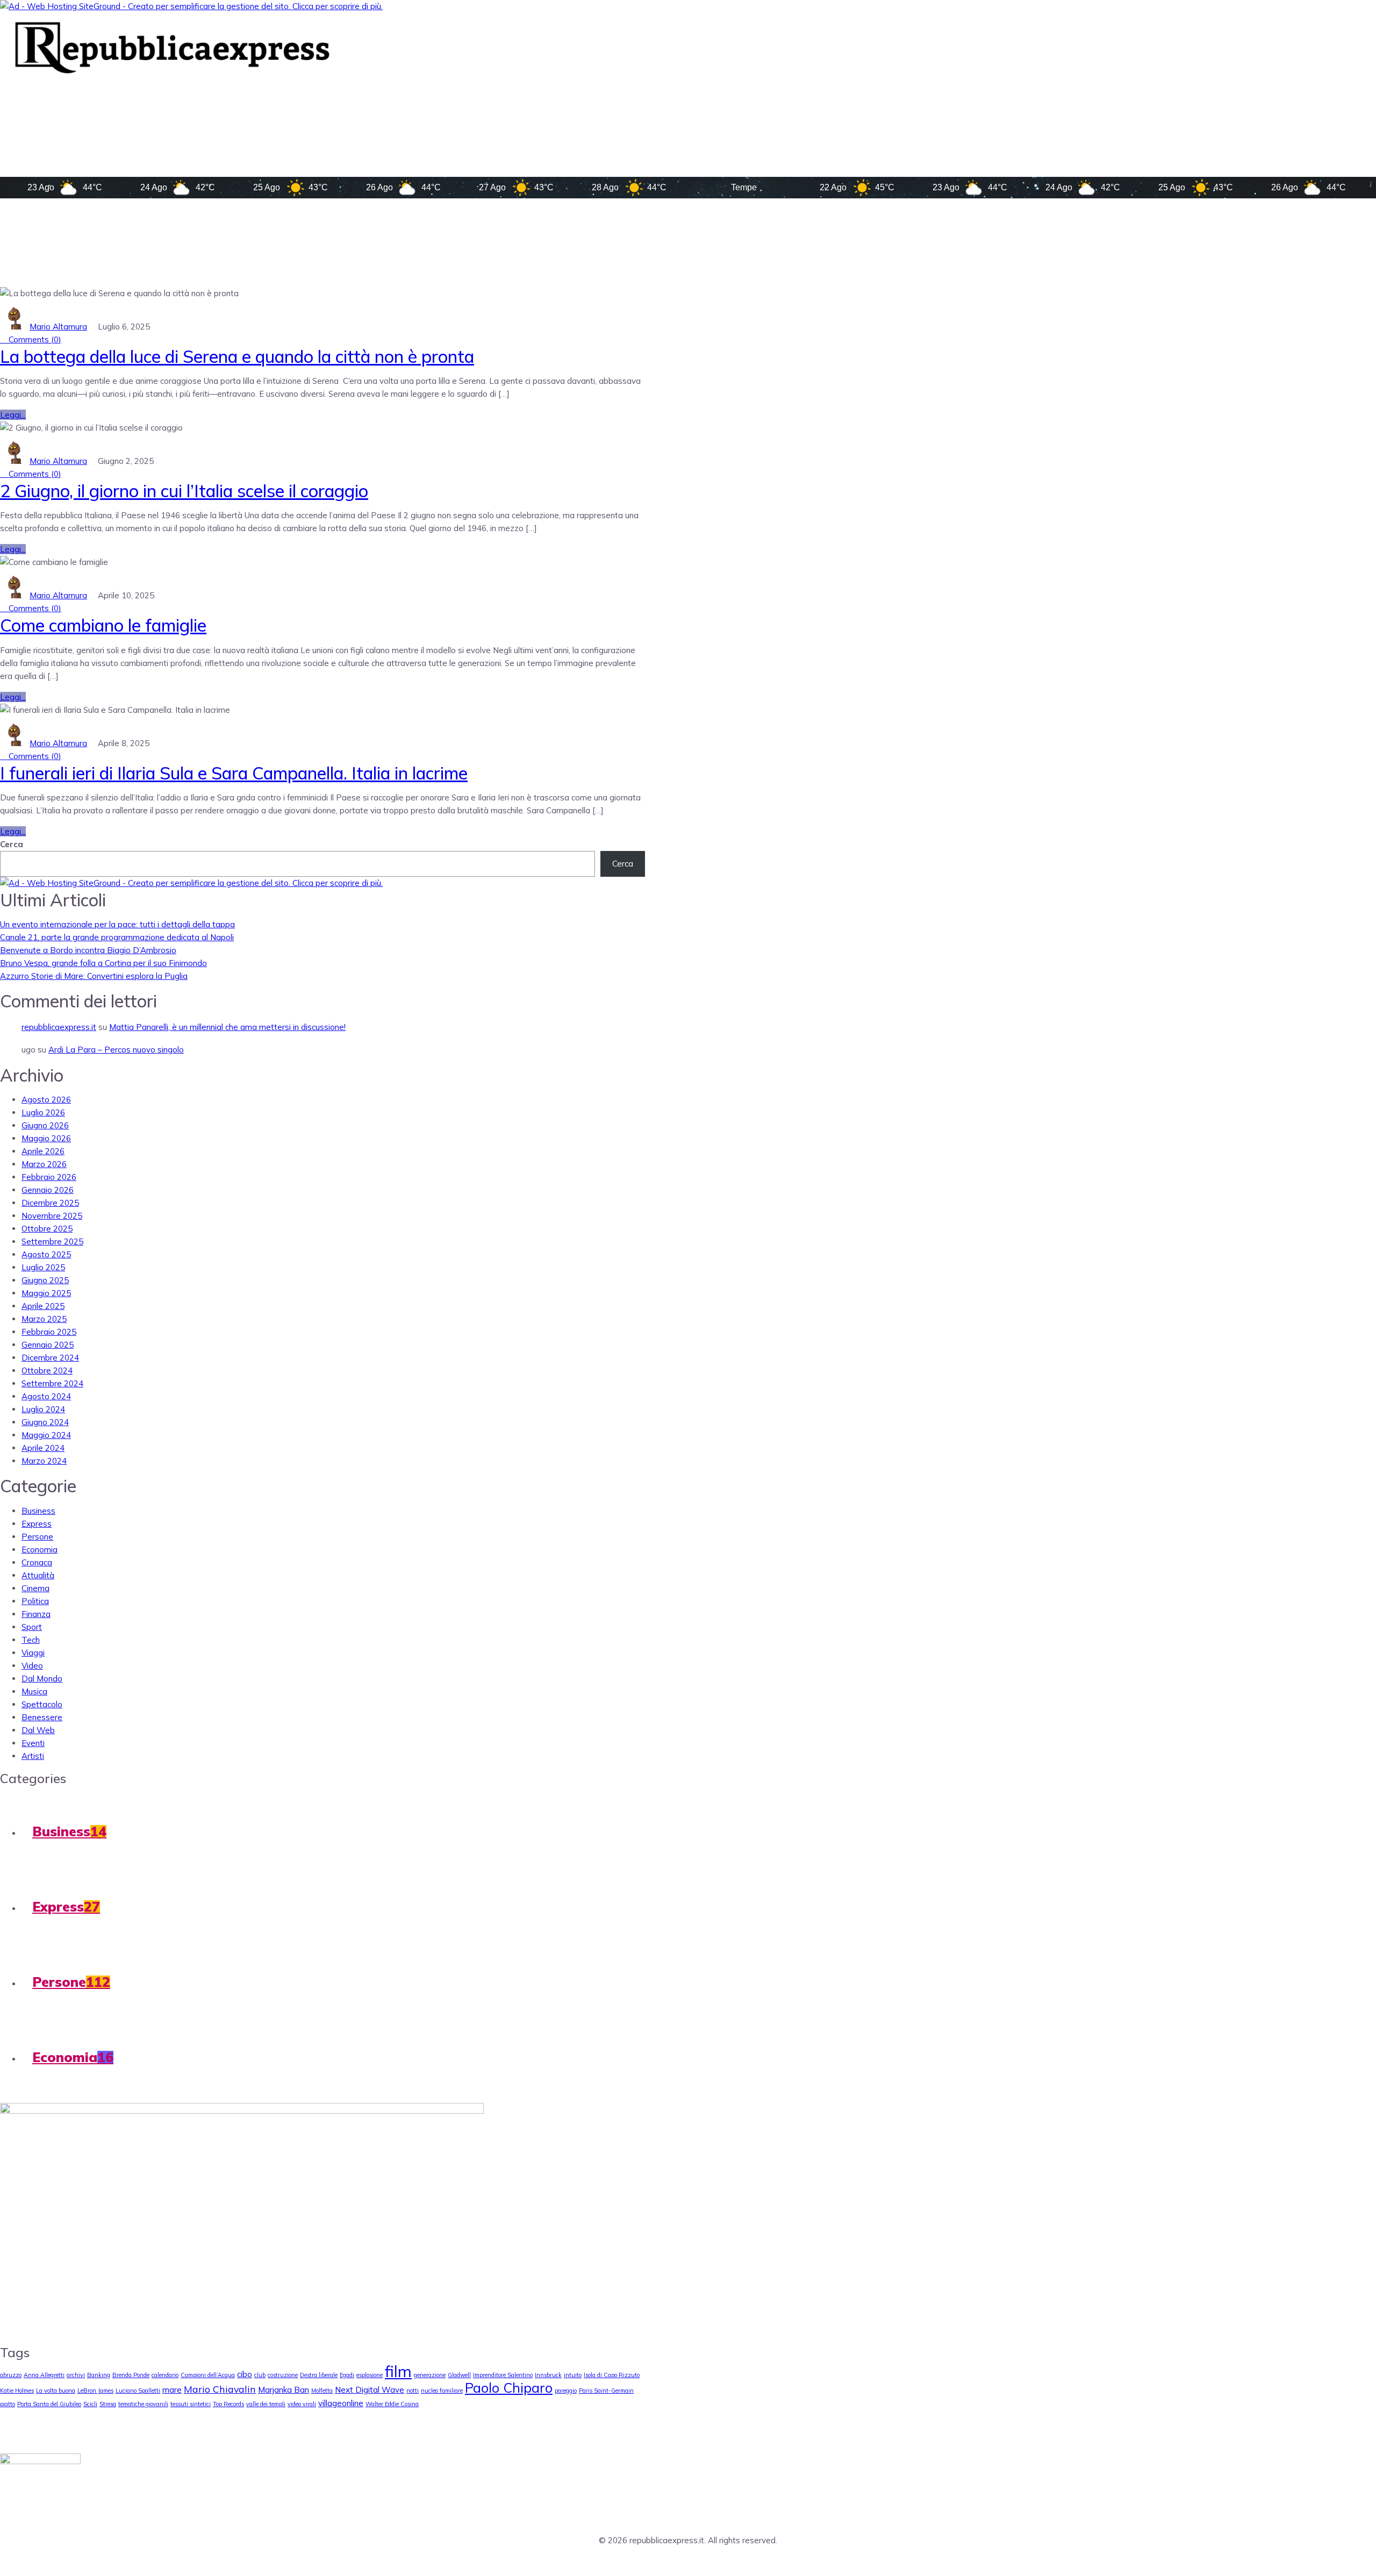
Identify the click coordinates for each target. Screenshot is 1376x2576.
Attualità (38, 1575)
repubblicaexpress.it (59, 1027)
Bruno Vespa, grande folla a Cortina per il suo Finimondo (103, 963)
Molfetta (322, 2391)
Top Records (228, 2404)
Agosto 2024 (46, 1396)
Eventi (33, 1743)
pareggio (566, 2391)
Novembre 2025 (52, 1216)
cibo (245, 2374)
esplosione (370, 2375)
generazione (430, 2375)
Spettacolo (42, 1704)
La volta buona (56, 2391)
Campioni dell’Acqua (208, 2375)
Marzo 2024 (44, 1461)
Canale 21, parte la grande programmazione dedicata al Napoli (117, 937)
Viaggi (33, 1653)
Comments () (34, 339)
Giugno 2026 (45, 1125)
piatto (8, 2404)
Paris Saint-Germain (606, 2391)
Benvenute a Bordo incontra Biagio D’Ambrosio (88, 950)
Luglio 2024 (43, 1409)
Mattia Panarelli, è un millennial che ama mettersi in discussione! (227, 1027)
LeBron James (95, 2391)
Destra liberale (319, 2375)
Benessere (42, 1717)
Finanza (36, 1614)
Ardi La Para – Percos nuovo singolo (116, 1050)
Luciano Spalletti (138, 2391)
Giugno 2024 (45, 1422)
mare (172, 2390)
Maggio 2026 (46, 1138)
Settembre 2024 (52, 1383)
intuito (573, 2375)
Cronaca (37, 1562)
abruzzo (11, 2375)
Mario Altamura (58, 327)
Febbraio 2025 (49, 1332)
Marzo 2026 (44, 1164)
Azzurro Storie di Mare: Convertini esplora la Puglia (94, 976)
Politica (35, 1601)
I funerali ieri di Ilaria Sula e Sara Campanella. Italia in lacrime (234, 773)
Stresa (108, 2404)
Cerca (12, 844)
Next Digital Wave (370, 2390)
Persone (37, 1537)
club (260, 2375)
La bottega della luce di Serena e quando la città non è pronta (237, 356)
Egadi (347, 2375)
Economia (40, 1550)
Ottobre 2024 (47, 1371)
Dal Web (38, 1730)
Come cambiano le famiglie (103, 625)
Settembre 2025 (52, 1242)
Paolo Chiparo (509, 2388)
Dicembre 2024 (50, 1358)
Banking (99, 2375)
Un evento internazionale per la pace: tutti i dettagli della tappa (117, 924)
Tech (31, 1640)
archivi (76, 2375)
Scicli (90, 2404)
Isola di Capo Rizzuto (612, 2375)
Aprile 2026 (43, 1151)
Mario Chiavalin (220, 2389)
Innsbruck (548, 2375)
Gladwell (459, 2375)
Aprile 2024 (43, 1448)
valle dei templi (266, 2404)
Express (37, 1524)
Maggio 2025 (46, 1293)
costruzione (283, 2375)
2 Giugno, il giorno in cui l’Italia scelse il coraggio (184, 491)
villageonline (341, 2403)
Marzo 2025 (44, 1319)
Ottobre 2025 (47, 1229)
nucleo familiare (442, 2391)
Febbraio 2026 (49, 1177)
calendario (165, 2375)
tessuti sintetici (191, 2404)
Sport (32, 1627)
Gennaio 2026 (48, 1190)
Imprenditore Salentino (503, 2375)
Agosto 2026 (46, 1100)
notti (413, 2391)
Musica (34, 1691)
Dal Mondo (42, 1679)
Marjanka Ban (284, 2390)
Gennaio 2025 (48, 1345)
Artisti (33, 1756)
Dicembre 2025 (50, 1203)
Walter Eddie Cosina (392, 2404)
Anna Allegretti (44, 2375)
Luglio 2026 (43, 1112)
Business (38, 1511)
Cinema (35, 1588)
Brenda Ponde (131, 2375)
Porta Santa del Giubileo (49, 2404)
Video (32, 1666)
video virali (302, 2404)
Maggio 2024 (46, 1435)
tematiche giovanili (143, 2404)
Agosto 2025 (46, 1254)
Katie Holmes (17, 2391)
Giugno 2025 (45, 1280)
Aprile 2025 (43, 1306)
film (398, 2371)
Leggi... (13, 415)
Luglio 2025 (43, 1267)
